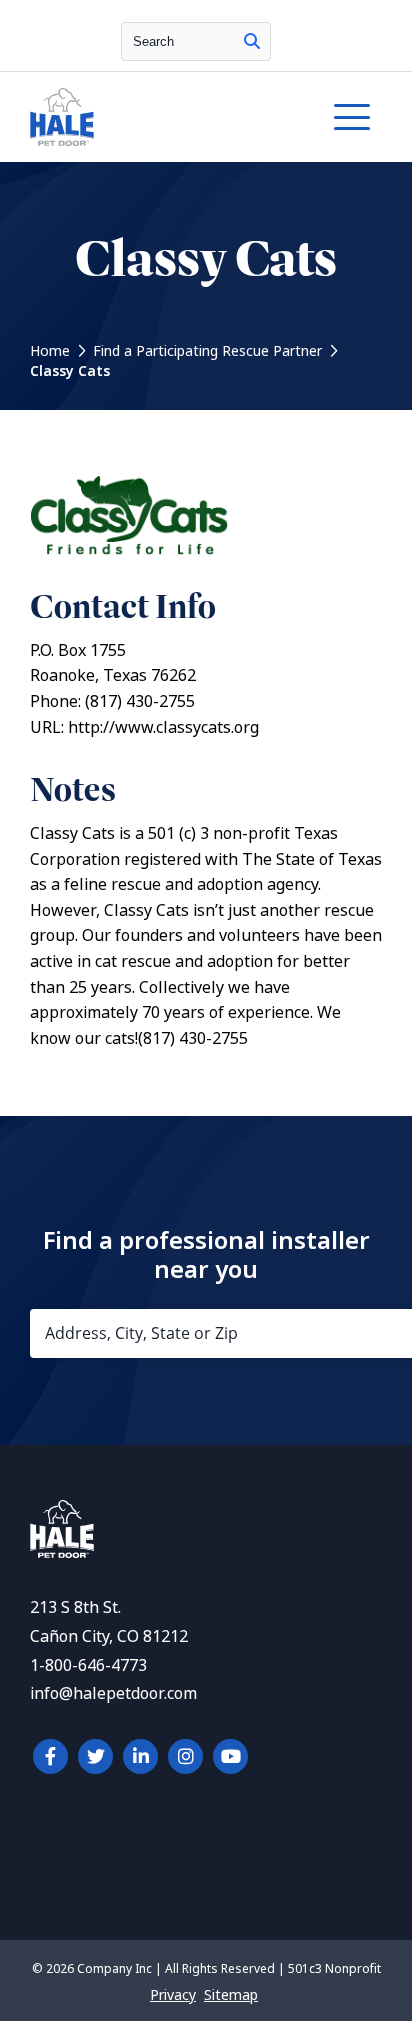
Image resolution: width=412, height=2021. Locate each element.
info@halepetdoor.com (113, 1693)
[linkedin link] (140, 1756)
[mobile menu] (352, 117)
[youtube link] (230, 1756)
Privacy (173, 1995)
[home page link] (158, 117)
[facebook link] (50, 1756)
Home (50, 351)
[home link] (62, 1552)
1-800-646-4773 (88, 1665)
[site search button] (252, 41)
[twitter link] (95, 1756)
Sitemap (231, 1995)
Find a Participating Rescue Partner (207, 351)
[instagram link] (185, 1756)
